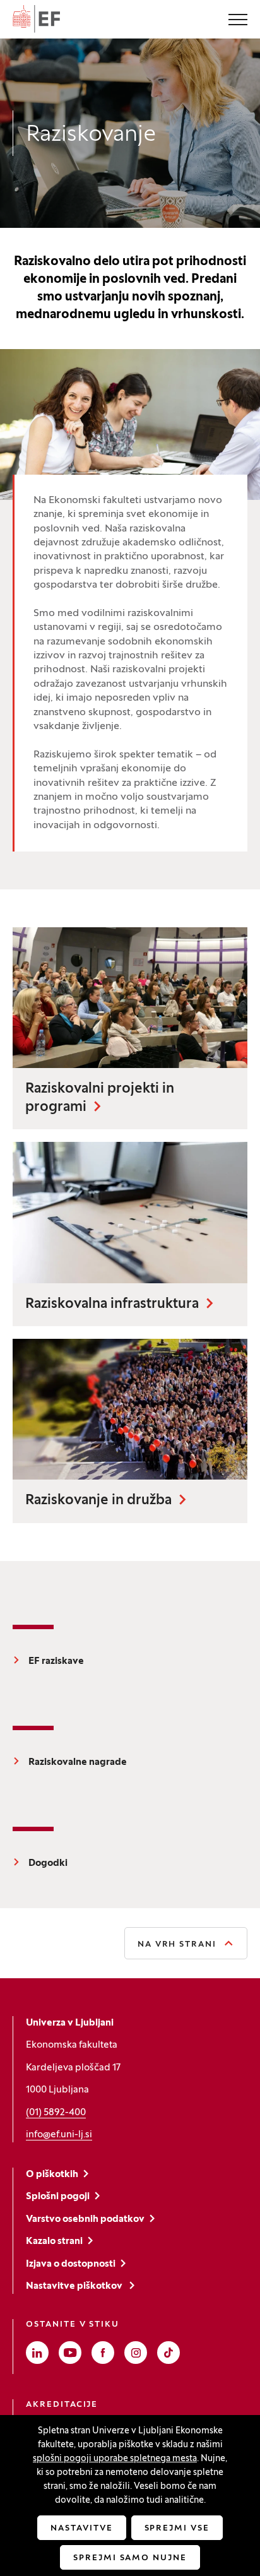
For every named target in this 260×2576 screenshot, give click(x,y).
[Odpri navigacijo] (238, 21)
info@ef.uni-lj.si (59, 2135)
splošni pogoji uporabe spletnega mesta (115, 2459)
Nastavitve (82, 2529)
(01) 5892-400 (56, 2113)
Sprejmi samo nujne (130, 2558)
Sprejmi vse (177, 2529)
